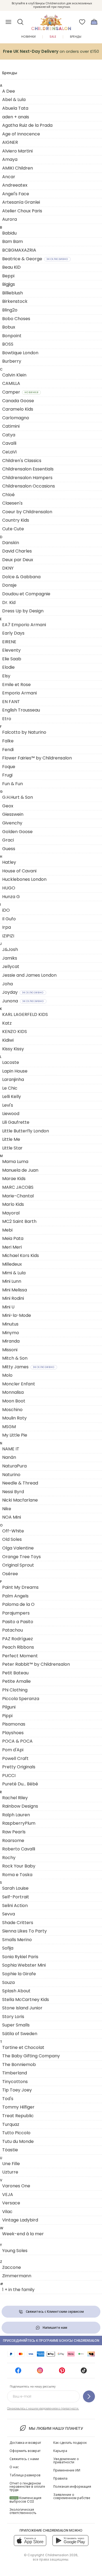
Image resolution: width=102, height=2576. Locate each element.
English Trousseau (21, 710)
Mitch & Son (15, 1358)
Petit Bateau (15, 1673)
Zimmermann (17, 2276)
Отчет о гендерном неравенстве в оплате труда (27, 2486)
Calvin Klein (14, 375)
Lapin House (15, 1071)
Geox (8, 806)
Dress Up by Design (23, 611)
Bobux (9, 327)
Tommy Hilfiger (18, 2107)
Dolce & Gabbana (21, 577)
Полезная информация (72, 2486)
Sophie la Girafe (19, 1974)
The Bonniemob (19, 2065)
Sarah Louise (15, 1888)
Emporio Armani (19, 693)
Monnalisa (13, 1392)
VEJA (8, 2195)
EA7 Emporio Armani (24, 625)
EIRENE (9, 642)
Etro (7, 719)
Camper (20, 392)
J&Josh (10, 949)
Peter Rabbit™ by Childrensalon (36, 1664)
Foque (9, 767)
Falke (8, 741)
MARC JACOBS (18, 1187)
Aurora (10, 219)
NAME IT (11, 1449)
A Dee (9, 91)
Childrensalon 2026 (61, 2555)
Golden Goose (17, 832)
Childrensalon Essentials (28, 469)
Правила (60, 2478)
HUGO (9, 888)
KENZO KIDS (15, 1032)
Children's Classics (22, 461)
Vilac (7, 2212)
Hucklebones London (24, 879)
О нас (14, 2467)
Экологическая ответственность (23, 2511)
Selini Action (15, 1906)
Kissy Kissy (13, 1049)
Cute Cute (13, 529)
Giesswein (13, 814)
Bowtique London (20, 353)
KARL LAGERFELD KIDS (25, 1014)
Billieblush (13, 293)
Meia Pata (13, 1238)
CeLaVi (9, 452)
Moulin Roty (14, 1418)
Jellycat (11, 967)
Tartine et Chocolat (23, 2047)
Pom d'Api (13, 1750)
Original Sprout (18, 1565)
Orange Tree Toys (21, 1557)
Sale (53, 37)
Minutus (10, 1324)
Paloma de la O (18, 1604)
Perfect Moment (20, 1656)
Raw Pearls (14, 1832)
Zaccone (12, 2267)
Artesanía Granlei (21, 202)
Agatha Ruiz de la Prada (27, 125)
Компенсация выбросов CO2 (25, 2500)
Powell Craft (15, 1758)
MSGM (9, 1427)
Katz (7, 1023)
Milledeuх (12, 1264)
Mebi (7, 1230)
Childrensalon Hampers (27, 478)
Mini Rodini (13, 1298)
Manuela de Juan (20, 1170)
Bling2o (10, 310)
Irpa (7, 927)
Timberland (15, 2073)
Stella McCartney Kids (26, 2000)
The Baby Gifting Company (31, 2056)
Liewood (11, 1114)
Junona (23, 1001)
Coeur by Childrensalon (27, 512)
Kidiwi (8, 1040)
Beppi (8, 276)
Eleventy (11, 650)
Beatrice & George (35, 259)
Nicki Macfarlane (20, 1500)
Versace (11, 2203)
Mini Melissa (15, 1290)
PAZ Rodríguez (18, 1639)
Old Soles (12, 1539)
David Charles (17, 551)
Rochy (9, 1858)
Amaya (10, 159)
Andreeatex (15, 185)
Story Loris (13, 2017)
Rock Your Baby (19, 1866)
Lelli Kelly (12, 1097)
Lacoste (11, 1062)
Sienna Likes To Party (24, 1931)
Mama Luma (15, 1162)
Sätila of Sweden (20, 2034)
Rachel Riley (15, 1798)
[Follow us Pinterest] (62, 2372)
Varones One (16, 2186)
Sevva (9, 1914)
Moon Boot (14, 1401)
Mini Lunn (12, 1281)
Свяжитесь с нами (24, 2459)
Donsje (9, 585)
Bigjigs (9, 284)
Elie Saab (12, 659)
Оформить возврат (25, 2451)
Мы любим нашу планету (56, 2428)
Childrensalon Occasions (29, 486)
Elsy (6, 676)
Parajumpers (16, 1613)
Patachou (13, 1630)
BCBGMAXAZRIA (19, 250)
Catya (9, 435)
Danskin (11, 543)
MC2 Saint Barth (19, 1221)
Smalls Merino (17, 1940)
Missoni (10, 1350)
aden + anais (16, 117)
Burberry (12, 361)
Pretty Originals (19, 1767)
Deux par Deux (18, 560)
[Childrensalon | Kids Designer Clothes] (51, 20)
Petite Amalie (16, 1681)
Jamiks (10, 958)
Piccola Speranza (21, 1699)
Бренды (76, 37)
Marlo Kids (13, 1204)
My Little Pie (15, 1435)
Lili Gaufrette (16, 1122)
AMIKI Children (18, 168)
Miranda (11, 1341)
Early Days (13, 633)
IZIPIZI (8, 936)
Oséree (10, 1574)
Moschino (12, 1410)
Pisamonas (14, 1724)
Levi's (8, 1105)
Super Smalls (16, 2025)
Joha (7, 984)
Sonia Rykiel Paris (20, 1957)
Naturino (11, 1475)
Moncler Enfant (19, 1384)
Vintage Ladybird (20, 2220)
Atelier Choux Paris (22, 211)
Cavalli (9, 443)
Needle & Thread (20, 1483)
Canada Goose (18, 401)
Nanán (9, 1457)
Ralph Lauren (16, 1815)
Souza (8, 1982)
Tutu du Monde (18, 2141)
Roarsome (13, 1841)
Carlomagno (16, 418)
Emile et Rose (16, 685)
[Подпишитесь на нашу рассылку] (89, 2396)
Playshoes (13, 1733)
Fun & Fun (13, 784)
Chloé (8, 495)
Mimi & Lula (14, 1273)
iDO (6, 910)
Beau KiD (11, 267)
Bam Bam (13, 241)
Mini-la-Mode (17, 1315)
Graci (8, 840)
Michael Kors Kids (21, 1255)
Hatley (9, 862)
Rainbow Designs (20, 1806)
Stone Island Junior (22, 2008)
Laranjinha (13, 1079)
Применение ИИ (67, 2470)
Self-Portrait (16, 1897)
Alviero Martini (17, 151)
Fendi (8, 750)
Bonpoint (12, 336)
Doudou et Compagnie (26, 594)
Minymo (11, 1333)
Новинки (28, 37)
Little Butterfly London (26, 1131)
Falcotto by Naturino (24, 732)
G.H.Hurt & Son (18, 797)
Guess (9, 849)
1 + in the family (18, 2290)
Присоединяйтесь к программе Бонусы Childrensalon (51, 2341)
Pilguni (9, 1707)
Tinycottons (15, 2082)
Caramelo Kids (18, 409)
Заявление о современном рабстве (72, 2496)
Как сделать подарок (70, 2443)
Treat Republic (18, 2116)
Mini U (8, 1307)
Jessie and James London (29, 975)
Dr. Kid (9, 602)
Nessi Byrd (13, 1492)
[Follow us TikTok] (84, 2372)
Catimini (11, 426)
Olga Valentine (18, 1548)
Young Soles (15, 2251)
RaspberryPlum (19, 1823)
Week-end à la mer (23, 2234)
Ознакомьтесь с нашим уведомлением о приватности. (43, 2408)
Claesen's (12, 503)
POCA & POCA (17, 1741)
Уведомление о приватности (66, 2460)
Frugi (7, 775)
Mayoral (11, 1213)
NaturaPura (14, 1466)
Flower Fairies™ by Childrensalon (37, 758)
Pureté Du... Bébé (20, 1784)
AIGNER (10, 142)
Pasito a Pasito (18, 1622)
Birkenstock (15, 301)
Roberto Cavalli (19, 1849)
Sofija (8, 1948)
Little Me (11, 1139)
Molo (7, 1375)
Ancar (9, 177)
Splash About (16, 1991)
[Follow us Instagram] (40, 2372)
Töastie (10, 2150)
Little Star (12, 1148)
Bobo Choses (16, 319)
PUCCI (9, 1776)
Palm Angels (15, 1596)
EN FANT (11, 702)
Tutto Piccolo (16, 2133)
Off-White (13, 1531)
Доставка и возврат (25, 2443)
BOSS (8, 344)
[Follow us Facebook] (18, 2372)
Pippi (7, 1716)
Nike (7, 1509)
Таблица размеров (25, 2475)
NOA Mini (12, 1517)
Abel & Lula (14, 100)
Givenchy (12, 823)
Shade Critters (18, 1923)
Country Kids (16, 520)
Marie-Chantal (18, 1196)
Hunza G (11, 897)
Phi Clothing (15, 1690)
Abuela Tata (15, 108)
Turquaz (11, 2124)
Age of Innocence (21, 134)
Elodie (8, 667)
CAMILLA (11, 383)
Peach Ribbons (18, 1647)
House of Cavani (19, 871)
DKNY (8, 568)
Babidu (9, 233)
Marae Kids (14, 1179)
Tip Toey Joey (17, 2090)
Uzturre (10, 2172)
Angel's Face (16, 194)
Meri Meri (12, 1247)
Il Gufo (9, 919)
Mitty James (28, 1367)
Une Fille (11, 2164)
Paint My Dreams (20, 1587)
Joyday (23, 992)
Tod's (8, 2099)
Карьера (60, 2451)
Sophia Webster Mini (24, 1965)
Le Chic (10, 1088)
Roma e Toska (17, 1875)
